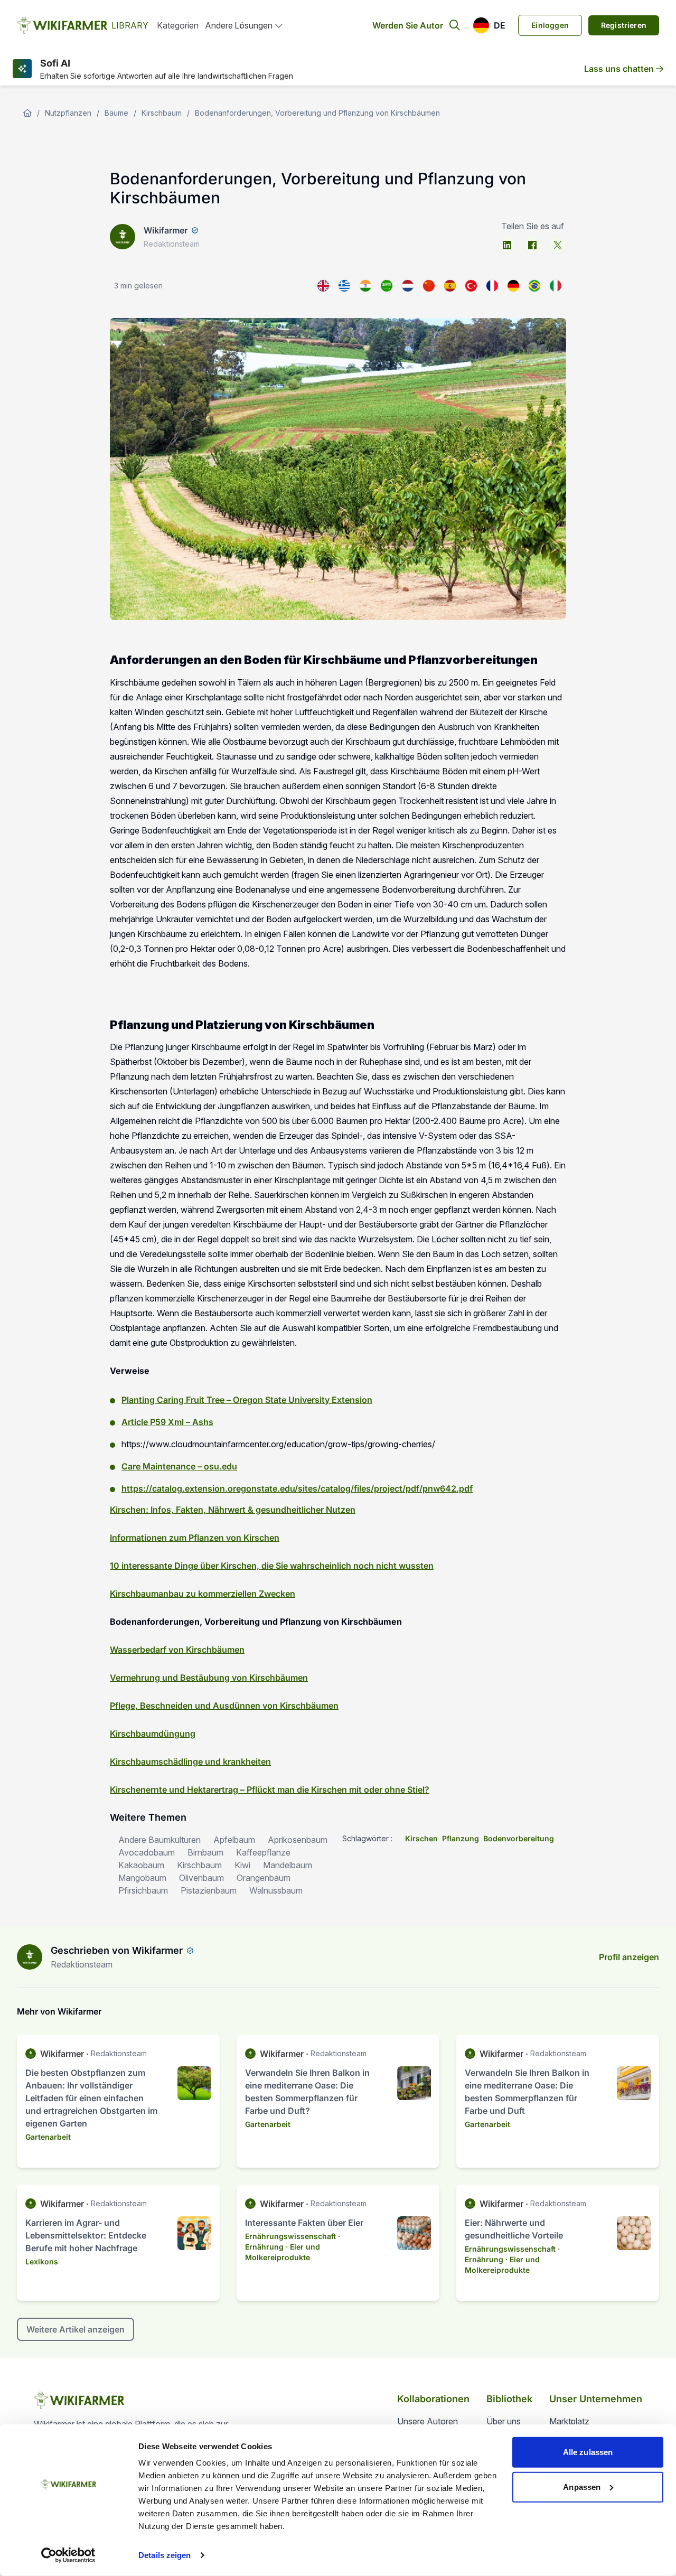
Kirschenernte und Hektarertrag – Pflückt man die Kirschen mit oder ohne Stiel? (270, 1790)
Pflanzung (461, 1838)
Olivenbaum (201, 1878)
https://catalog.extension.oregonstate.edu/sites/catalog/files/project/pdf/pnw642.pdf (297, 1488)
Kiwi (242, 1865)
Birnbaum (205, 1852)
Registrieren (624, 25)
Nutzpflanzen (68, 113)
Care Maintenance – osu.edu (179, 1466)
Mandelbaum (288, 1865)
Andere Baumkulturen (159, 1840)
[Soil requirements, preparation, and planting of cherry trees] (323, 286)
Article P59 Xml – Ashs (167, 1422)
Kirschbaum (162, 113)
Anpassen (582, 2486)
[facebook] (532, 245)
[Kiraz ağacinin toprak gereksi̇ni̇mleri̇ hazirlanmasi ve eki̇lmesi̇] (471, 286)
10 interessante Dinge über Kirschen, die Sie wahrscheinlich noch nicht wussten (272, 1566)
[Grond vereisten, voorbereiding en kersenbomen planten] (408, 286)
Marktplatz (569, 2421)
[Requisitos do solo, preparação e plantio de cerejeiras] (534, 286)
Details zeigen (165, 2555)
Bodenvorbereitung (519, 1838)
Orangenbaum (264, 1878)
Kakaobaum (141, 1865)
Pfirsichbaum (143, 1890)
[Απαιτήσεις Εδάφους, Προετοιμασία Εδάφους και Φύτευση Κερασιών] (344, 286)
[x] (558, 245)
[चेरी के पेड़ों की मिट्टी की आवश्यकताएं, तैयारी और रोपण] (365, 286)
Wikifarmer (166, 230)
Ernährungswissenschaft (290, 2236)
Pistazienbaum (209, 1890)
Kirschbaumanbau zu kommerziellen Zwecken (203, 1594)
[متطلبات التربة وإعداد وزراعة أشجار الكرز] (387, 286)
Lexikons (42, 2261)
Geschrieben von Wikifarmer (117, 1950)
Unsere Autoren (428, 2421)
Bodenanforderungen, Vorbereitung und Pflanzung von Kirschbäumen (317, 113)
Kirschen (421, 1838)
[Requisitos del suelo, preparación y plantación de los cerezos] (450, 286)
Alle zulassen (588, 2452)
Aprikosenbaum (298, 1840)
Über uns (504, 2421)
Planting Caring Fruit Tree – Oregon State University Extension (247, 1400)
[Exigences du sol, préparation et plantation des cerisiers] (492, 286)
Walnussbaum (276, 1890)
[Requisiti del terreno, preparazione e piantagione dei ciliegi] (556, 286)
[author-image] (30, 1957)
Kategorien (178, 25)
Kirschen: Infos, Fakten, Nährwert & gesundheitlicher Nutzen (233, 1510)
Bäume (116, 113)
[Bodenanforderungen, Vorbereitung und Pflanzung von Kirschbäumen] (513, 286)
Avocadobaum (147, 1852)
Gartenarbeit (48, 2137)
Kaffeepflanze (263, 1852)
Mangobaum (142, 1878)
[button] (489, 25)
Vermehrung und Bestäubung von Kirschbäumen (209, 1678)
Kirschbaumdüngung (153, 1734)
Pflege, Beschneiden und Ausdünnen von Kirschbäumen (224, 1706)
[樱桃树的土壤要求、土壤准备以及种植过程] (429, 286)
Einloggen (550, 25)
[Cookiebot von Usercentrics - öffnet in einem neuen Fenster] (68, 2555)
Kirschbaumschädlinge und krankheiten (190, 1762)
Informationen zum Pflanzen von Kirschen (195, 1538)
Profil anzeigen (629, 1957)
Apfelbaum (234, 1840)
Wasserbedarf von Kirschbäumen (177, 1650)
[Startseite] (27, 113)
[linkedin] (507, 245)
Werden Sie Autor (408, 25)
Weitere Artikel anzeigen (76, 2329)
